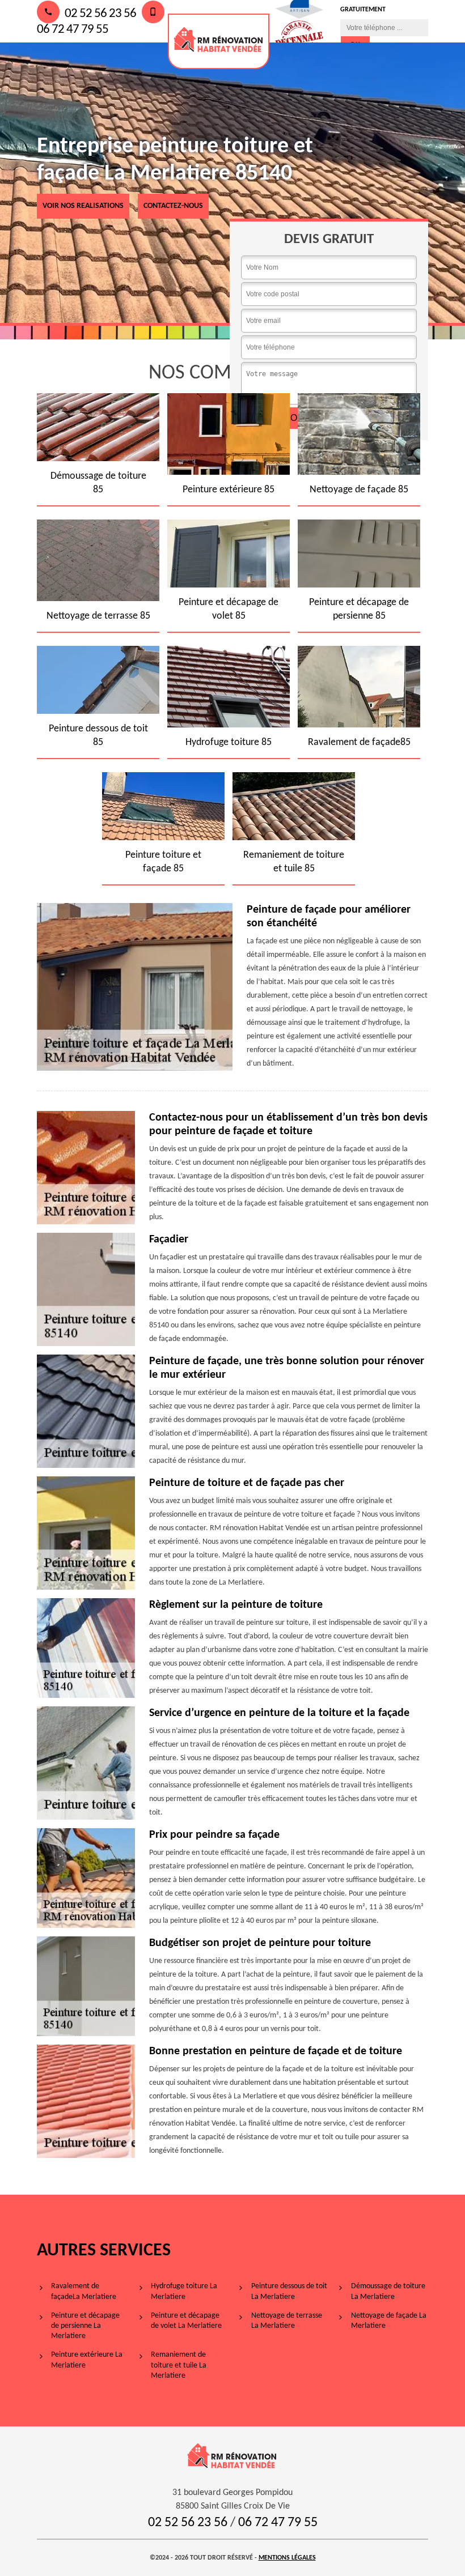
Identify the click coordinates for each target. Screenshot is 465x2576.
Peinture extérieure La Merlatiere (87, 2360)
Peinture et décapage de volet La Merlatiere (186, 2321)
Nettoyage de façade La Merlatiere (389, 2321)
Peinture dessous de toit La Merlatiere (289, 2291)
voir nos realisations (83, 206)
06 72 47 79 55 (278, 2523)
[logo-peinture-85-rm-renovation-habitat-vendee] (219, 41)
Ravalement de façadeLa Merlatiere (84, 2291)
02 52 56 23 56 (99, 14)
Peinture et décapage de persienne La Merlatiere (85, 2326)
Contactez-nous (173, 206)
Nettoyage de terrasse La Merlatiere (287, 2321)
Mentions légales (287, 2558)
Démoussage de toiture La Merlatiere (388, 2291)
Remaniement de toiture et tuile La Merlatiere (179, 2365)
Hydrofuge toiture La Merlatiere (184, 2291)
